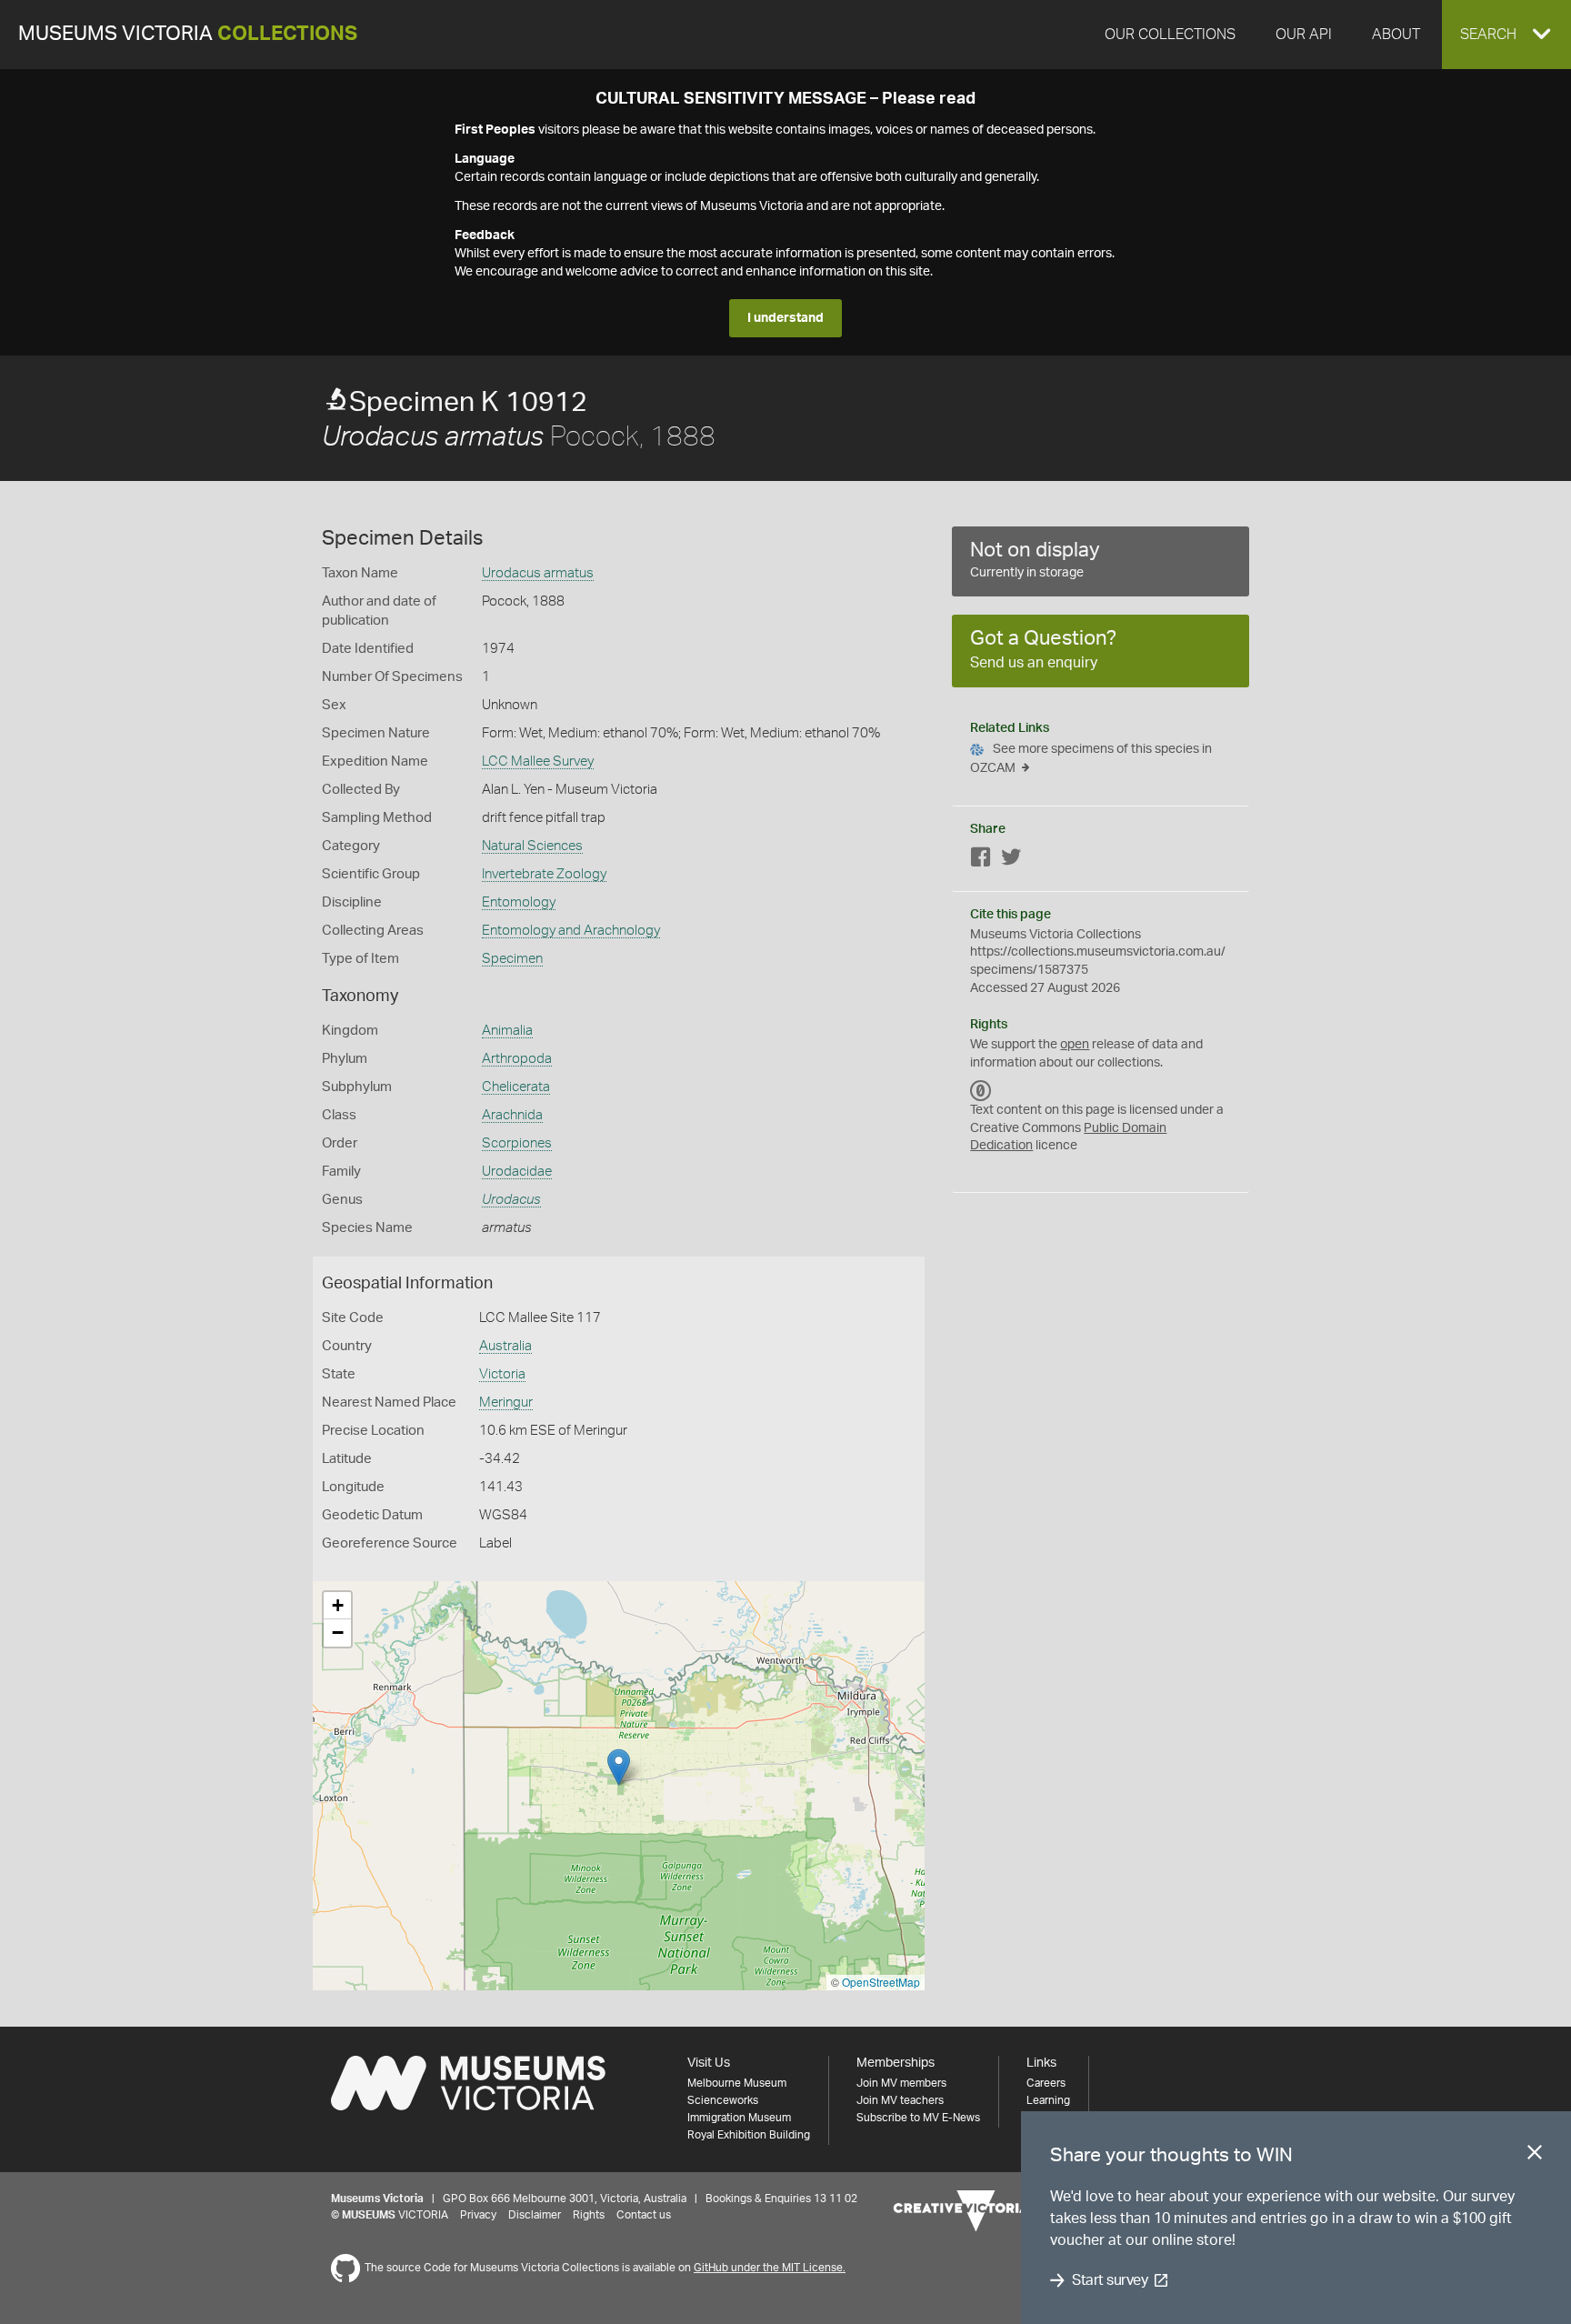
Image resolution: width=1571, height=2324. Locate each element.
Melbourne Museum (737, 2083)
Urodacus (511, 1200)
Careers (1046, 2083)
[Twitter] (1011, 861)
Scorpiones (517, 1143)
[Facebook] (981, 861)
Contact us (644, 2215)
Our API (1304, 35)
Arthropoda (517, 1059)
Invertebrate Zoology (544, 874)
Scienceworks (723, 2100)
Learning (1048, 2100)
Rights (589, 2215)
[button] (1506, 35)
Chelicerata (516, 1087)
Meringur (506, 1402)
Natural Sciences (532, 846)
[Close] (1535, 2156)
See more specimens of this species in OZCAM (1091, 759)
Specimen (512, 959)
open (1075, 1045)
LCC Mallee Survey (538, 761)
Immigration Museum (739, 2118)
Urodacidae (517, 1172)
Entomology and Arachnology (571, 931)
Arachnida (512, 1115)
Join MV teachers (900, 2100)
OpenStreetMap (881, 1982)
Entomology (519, 902)
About (1396, 35)
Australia (505, 1346)
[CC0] (981, 1090)
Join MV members (901, 2083)
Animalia (507, 1031)
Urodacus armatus (538, 573)
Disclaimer (535, 2215)
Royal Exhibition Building (749, 2135)
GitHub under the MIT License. (770, 2268)
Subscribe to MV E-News (918, 2118)
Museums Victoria (188, 34)
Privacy (478, 2215)
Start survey (1110, 2280)
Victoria (502, 1374)
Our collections (1170, 35)
